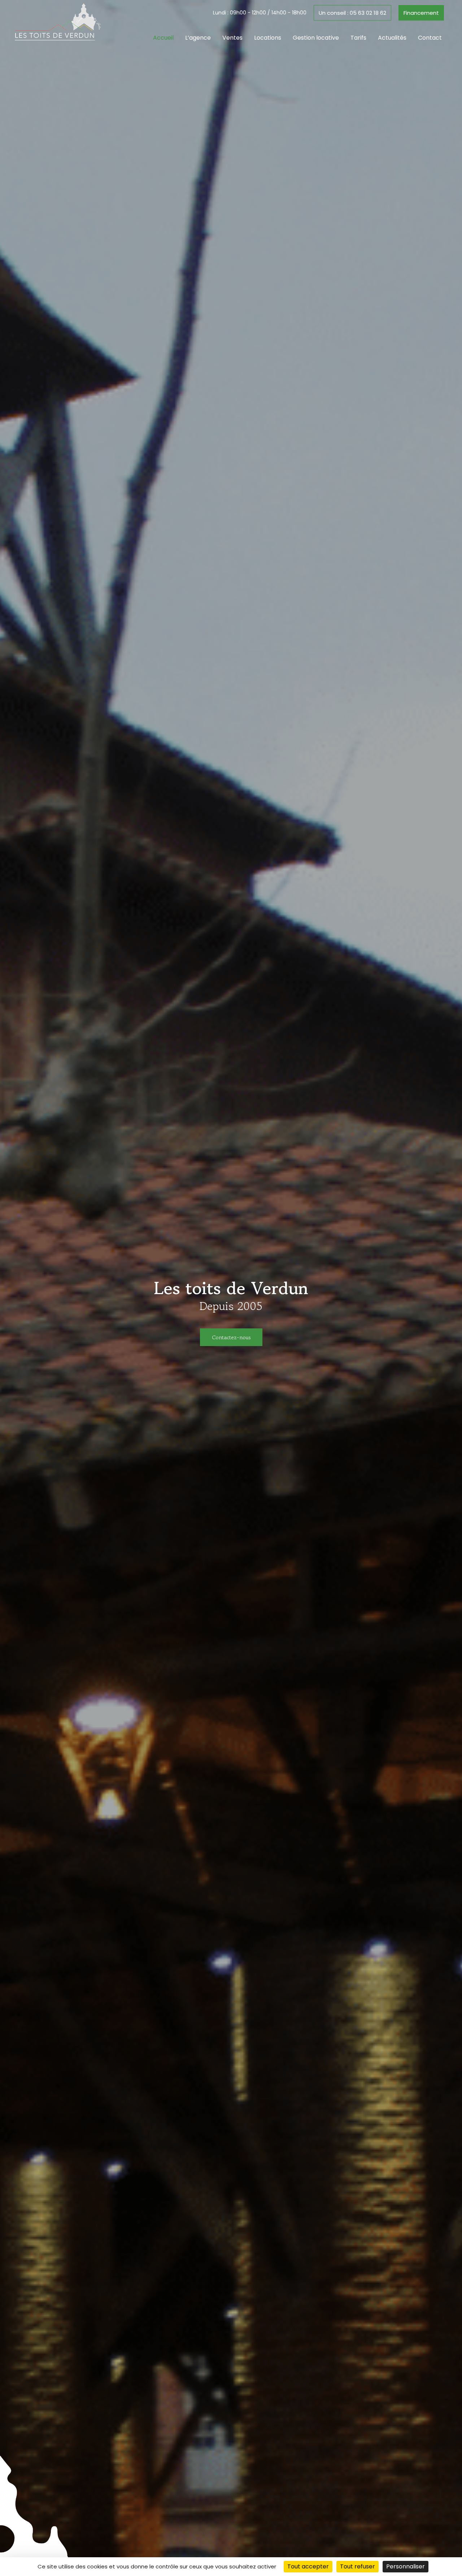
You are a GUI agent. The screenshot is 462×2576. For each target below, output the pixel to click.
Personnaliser (406, 2566)
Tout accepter (308, 2566)
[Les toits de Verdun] (58, 21)
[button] (352, 13)
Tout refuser (358, 2566)
